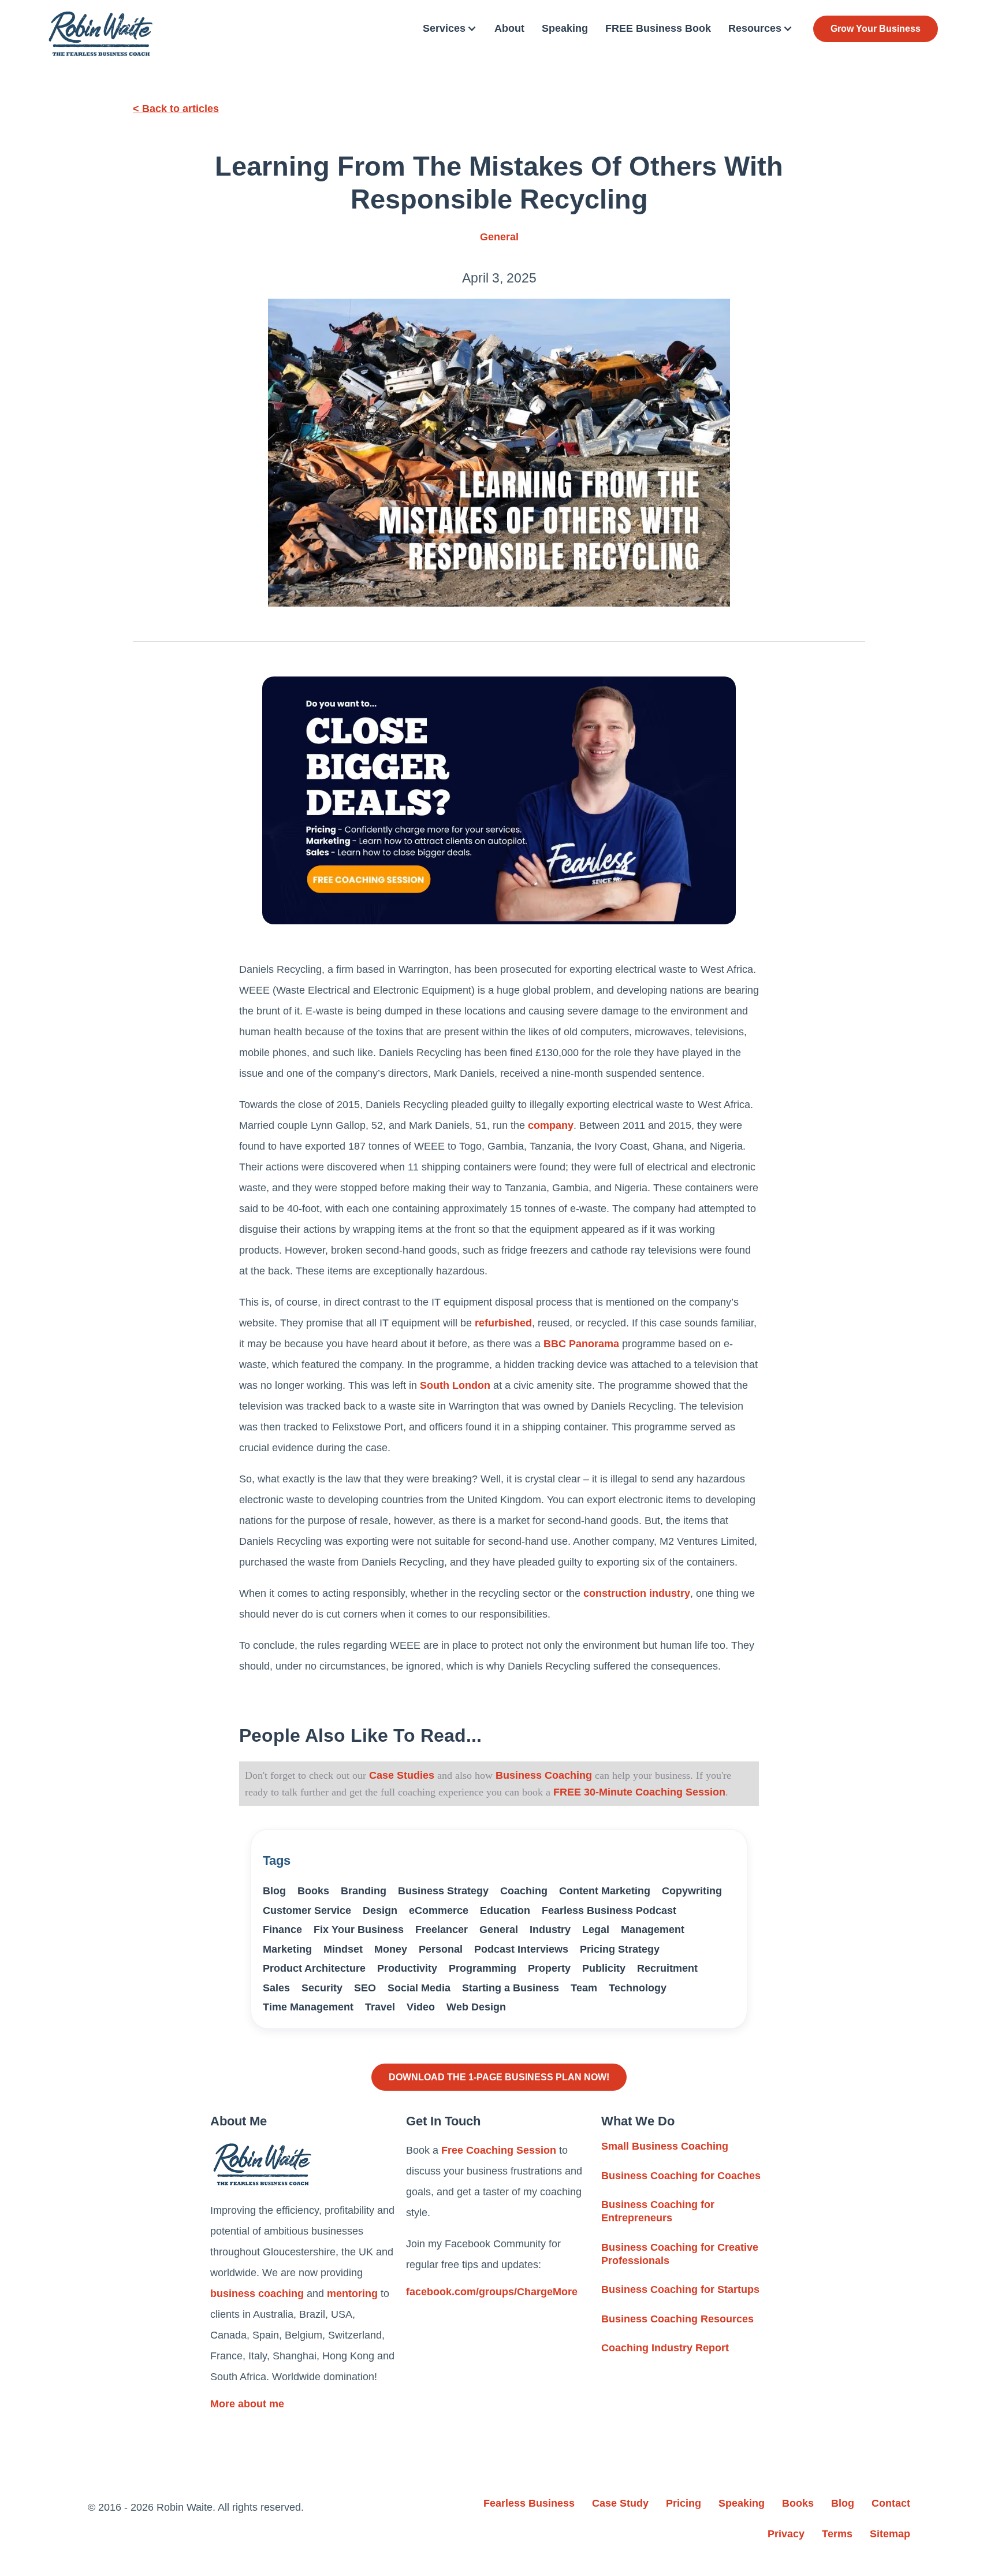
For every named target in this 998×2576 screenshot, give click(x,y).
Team (584, 1988)
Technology (638, 1988)
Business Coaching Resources (677, 2319)
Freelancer (442, 1930)
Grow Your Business (876, 29)
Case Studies (402, 1775)
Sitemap (890, 2534)
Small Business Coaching (665, 2146)
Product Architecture (314, 1968)
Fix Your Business (359, 1930)
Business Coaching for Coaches (681, 2176)
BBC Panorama (581, 1344)
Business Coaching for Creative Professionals (680, 2254)
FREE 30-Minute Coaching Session (639, 1792)
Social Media (419, 1988)
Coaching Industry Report (665, 2348)
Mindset (343, 1949)
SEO (365, 1988)
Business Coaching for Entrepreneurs (658, 2211)
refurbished (503, 1323)
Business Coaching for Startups (680, 2289)
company (551, 1125)
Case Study (620, 2503)
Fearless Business (529, 2503)
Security (322, 1988)
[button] (450, 29)
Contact (891, 2503)
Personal (441, 1949)
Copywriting (692, 1891)
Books (313, 1891)
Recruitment (667, 1968)
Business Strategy (443, 1891)
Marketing (287, 1949)
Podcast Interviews (521, 1949)
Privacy (786, 2534)
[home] (100, 34)
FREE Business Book (658, 28)
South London (455, 1385)
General (499, 237)
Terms (837, 2534)
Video (421, 2007)
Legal (596, 1930)
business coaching (257, 2294)
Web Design (476, 2007)
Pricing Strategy (620, 1949)
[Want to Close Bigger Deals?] (499, 800)
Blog (274, 1891)
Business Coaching (542, 1775)
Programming (483, 1968)
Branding (364, 1891)
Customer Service (307, 1910)
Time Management (308, 2007)
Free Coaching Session (499, 2150)
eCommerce (439, 1910)
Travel (380, 2007)
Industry (550, 1930)
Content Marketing (605, 1891)
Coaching (524, 1891)
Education (505, 1910)
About (509, 28)
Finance (282, 1930)
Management (653, 1930)
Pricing (684, 2503)
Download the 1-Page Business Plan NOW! (499, 2077)
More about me (247, 2404)
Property (549, 1968)
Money (391, 1949)
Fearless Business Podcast (609, 1910)
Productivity (407, 1968)
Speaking (565, 28)
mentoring (352, 2294)
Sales (276, 1988)
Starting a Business (511, 1988)
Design (380, 1910)
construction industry (637, 1593)
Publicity (604, 1968)
